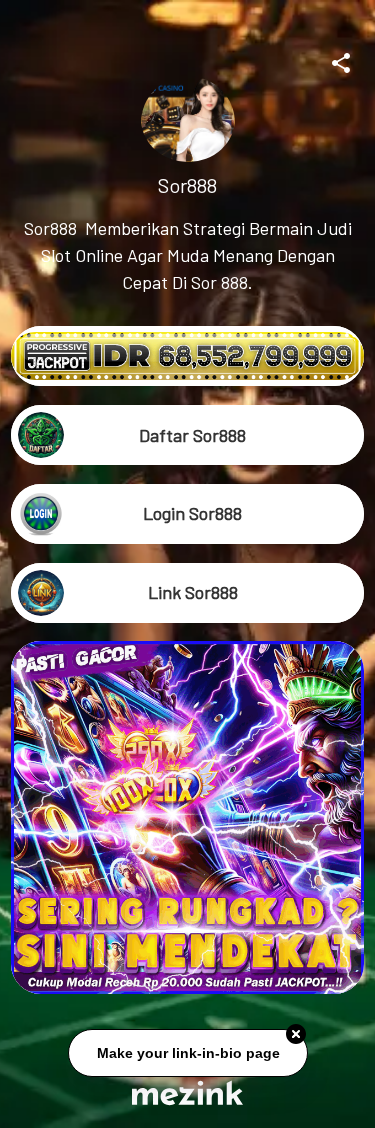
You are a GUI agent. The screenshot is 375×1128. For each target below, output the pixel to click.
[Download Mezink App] (187, 1092)
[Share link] (341, 60)
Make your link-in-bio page (187, 1054)
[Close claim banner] (296, 1036)
